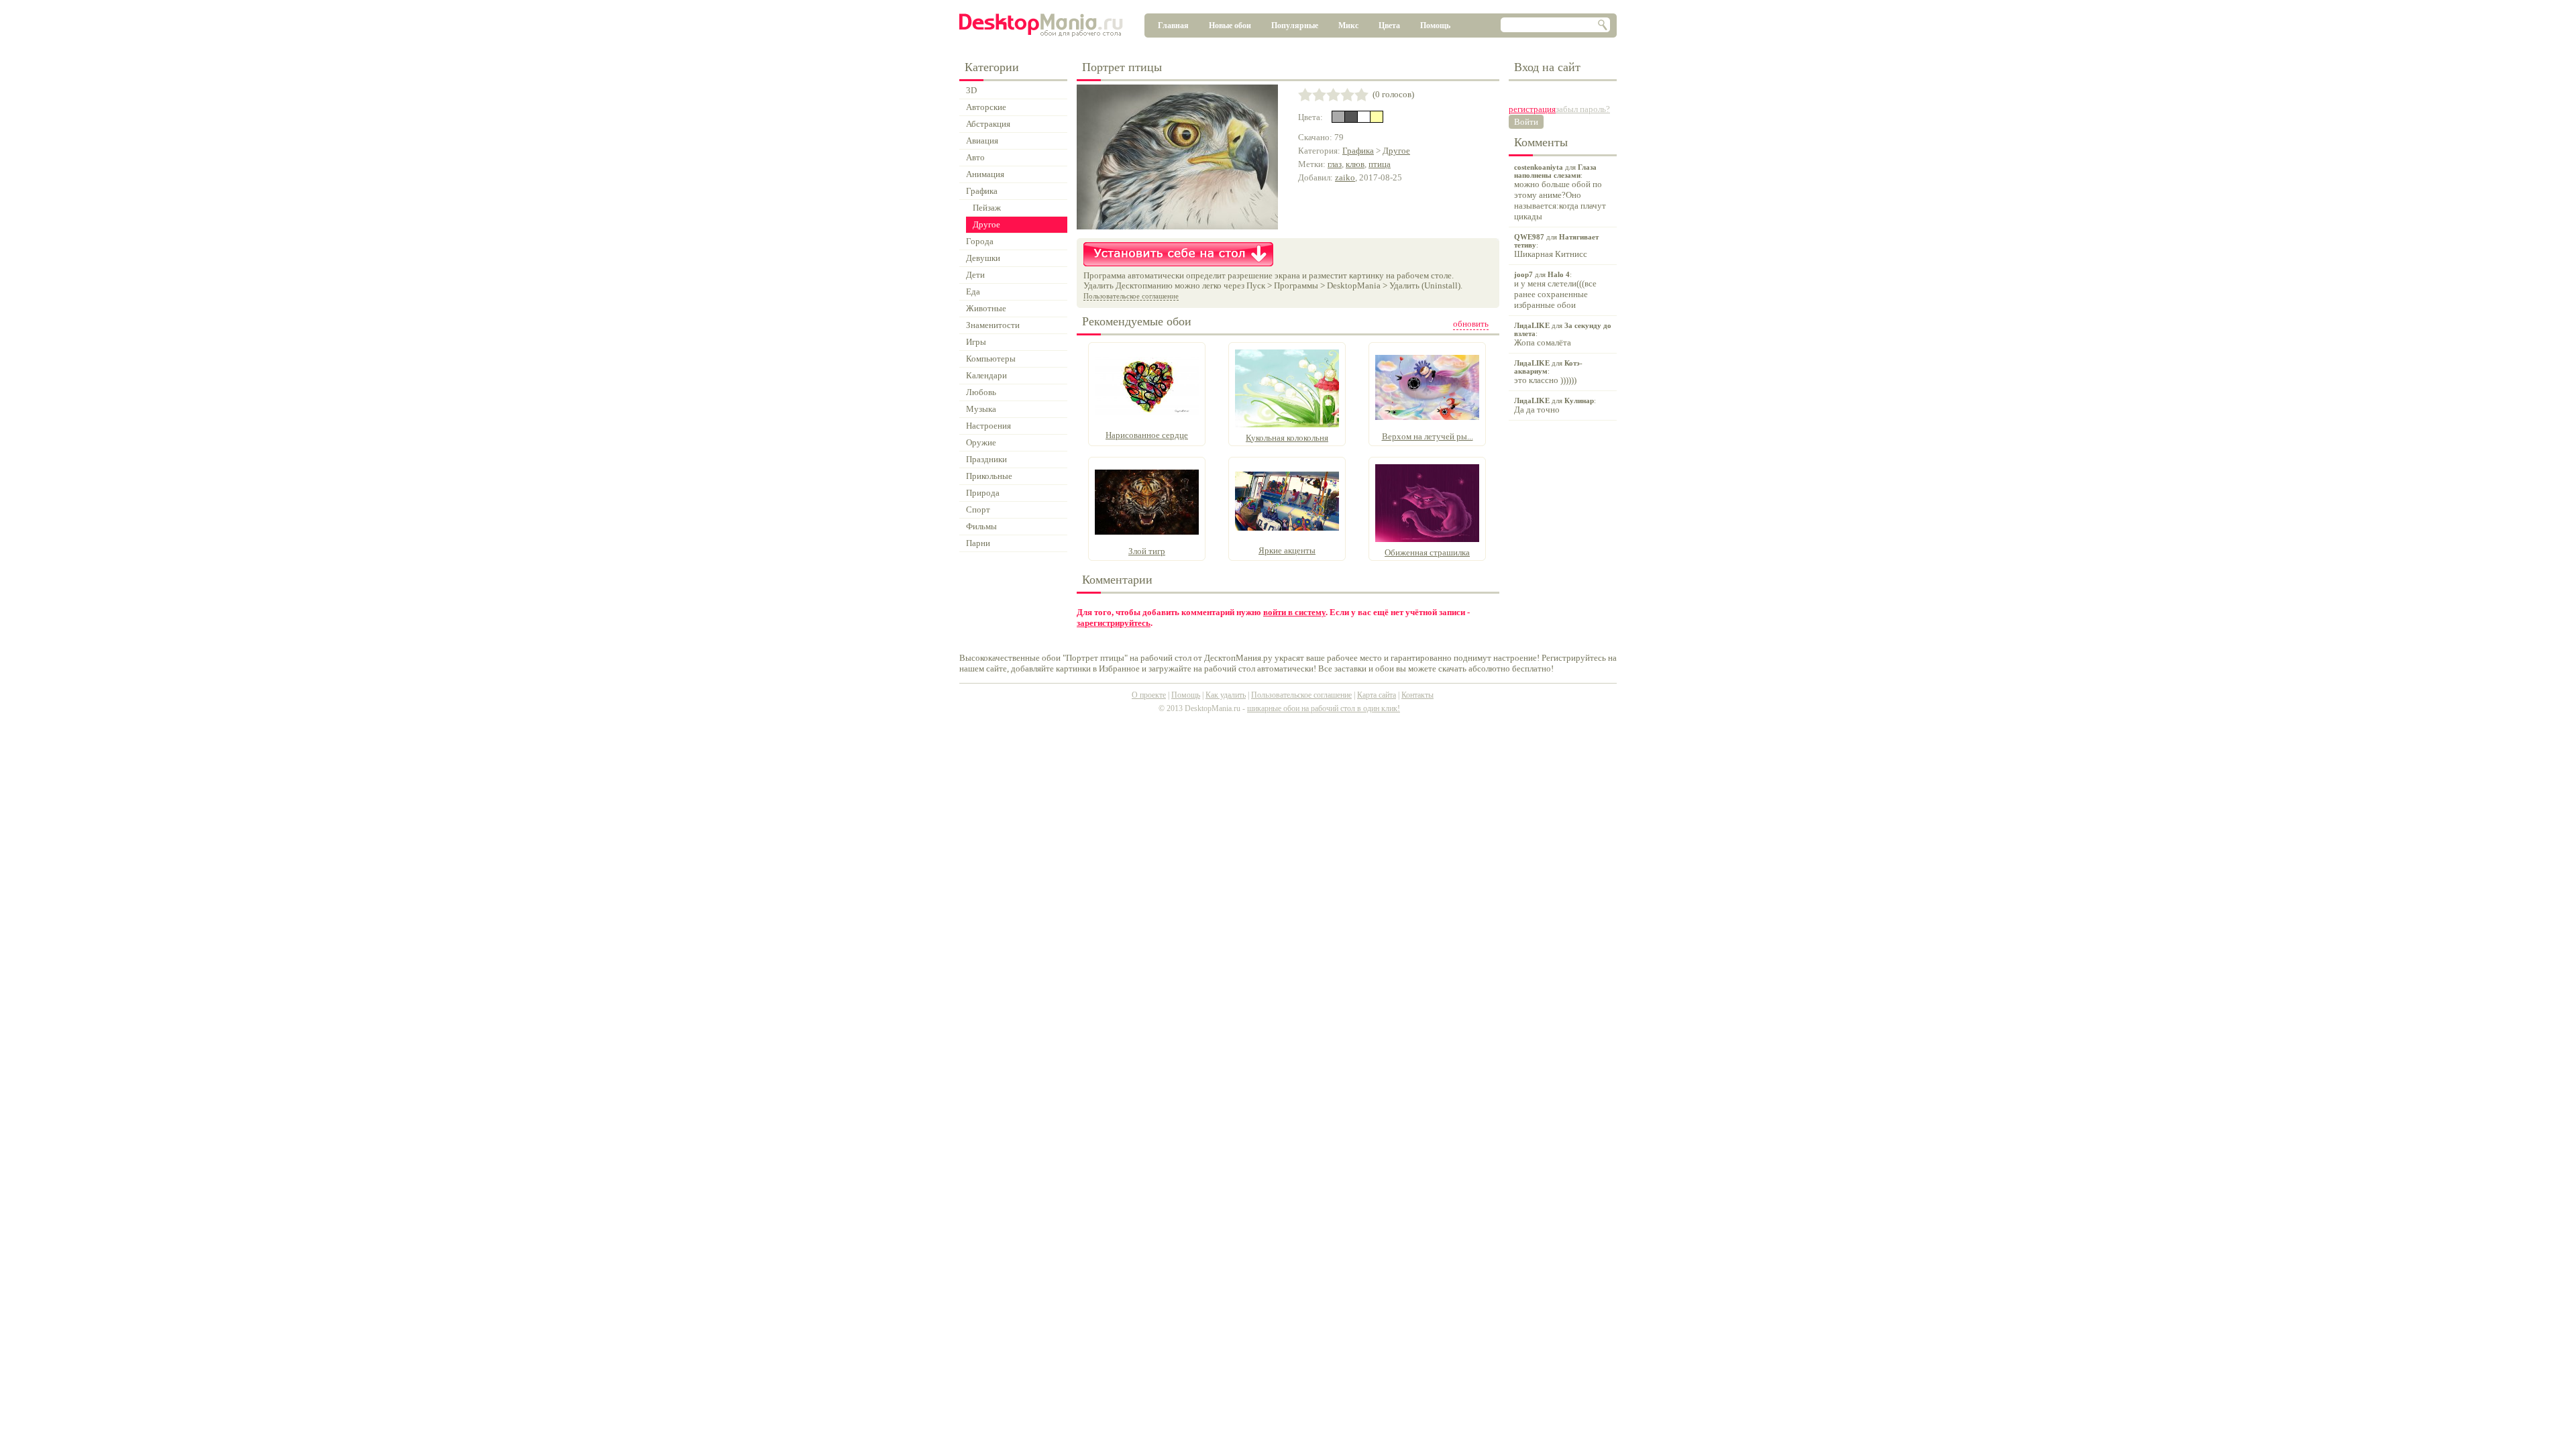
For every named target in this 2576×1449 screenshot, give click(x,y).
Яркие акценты (1287, 550)
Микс (1348, 25)
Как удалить (1226, 695)
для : (1560, 192)
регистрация (1532, 109)
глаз (1335, 164)
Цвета (1389, 25)
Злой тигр (1147, 551)
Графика (1358, 151)
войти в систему (1294, 612)
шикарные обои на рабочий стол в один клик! (1324, 708)
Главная (1173, 25)
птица (1380, 164)
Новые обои (1230, 25)
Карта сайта (1377, 695)
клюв (1355, 164)
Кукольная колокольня (1287, 438)
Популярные (1295, 25)
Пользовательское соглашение (1131, 296)
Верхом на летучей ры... (1428, 436)
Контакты (1417, 695)
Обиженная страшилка (1427, 552)
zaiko (1345, 177)
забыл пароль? (1583, 109)
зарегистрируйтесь (1114, 623)
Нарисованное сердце (1147, 435)
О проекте (1149, 695)
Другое (1396, 151)
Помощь (1435, 25)
